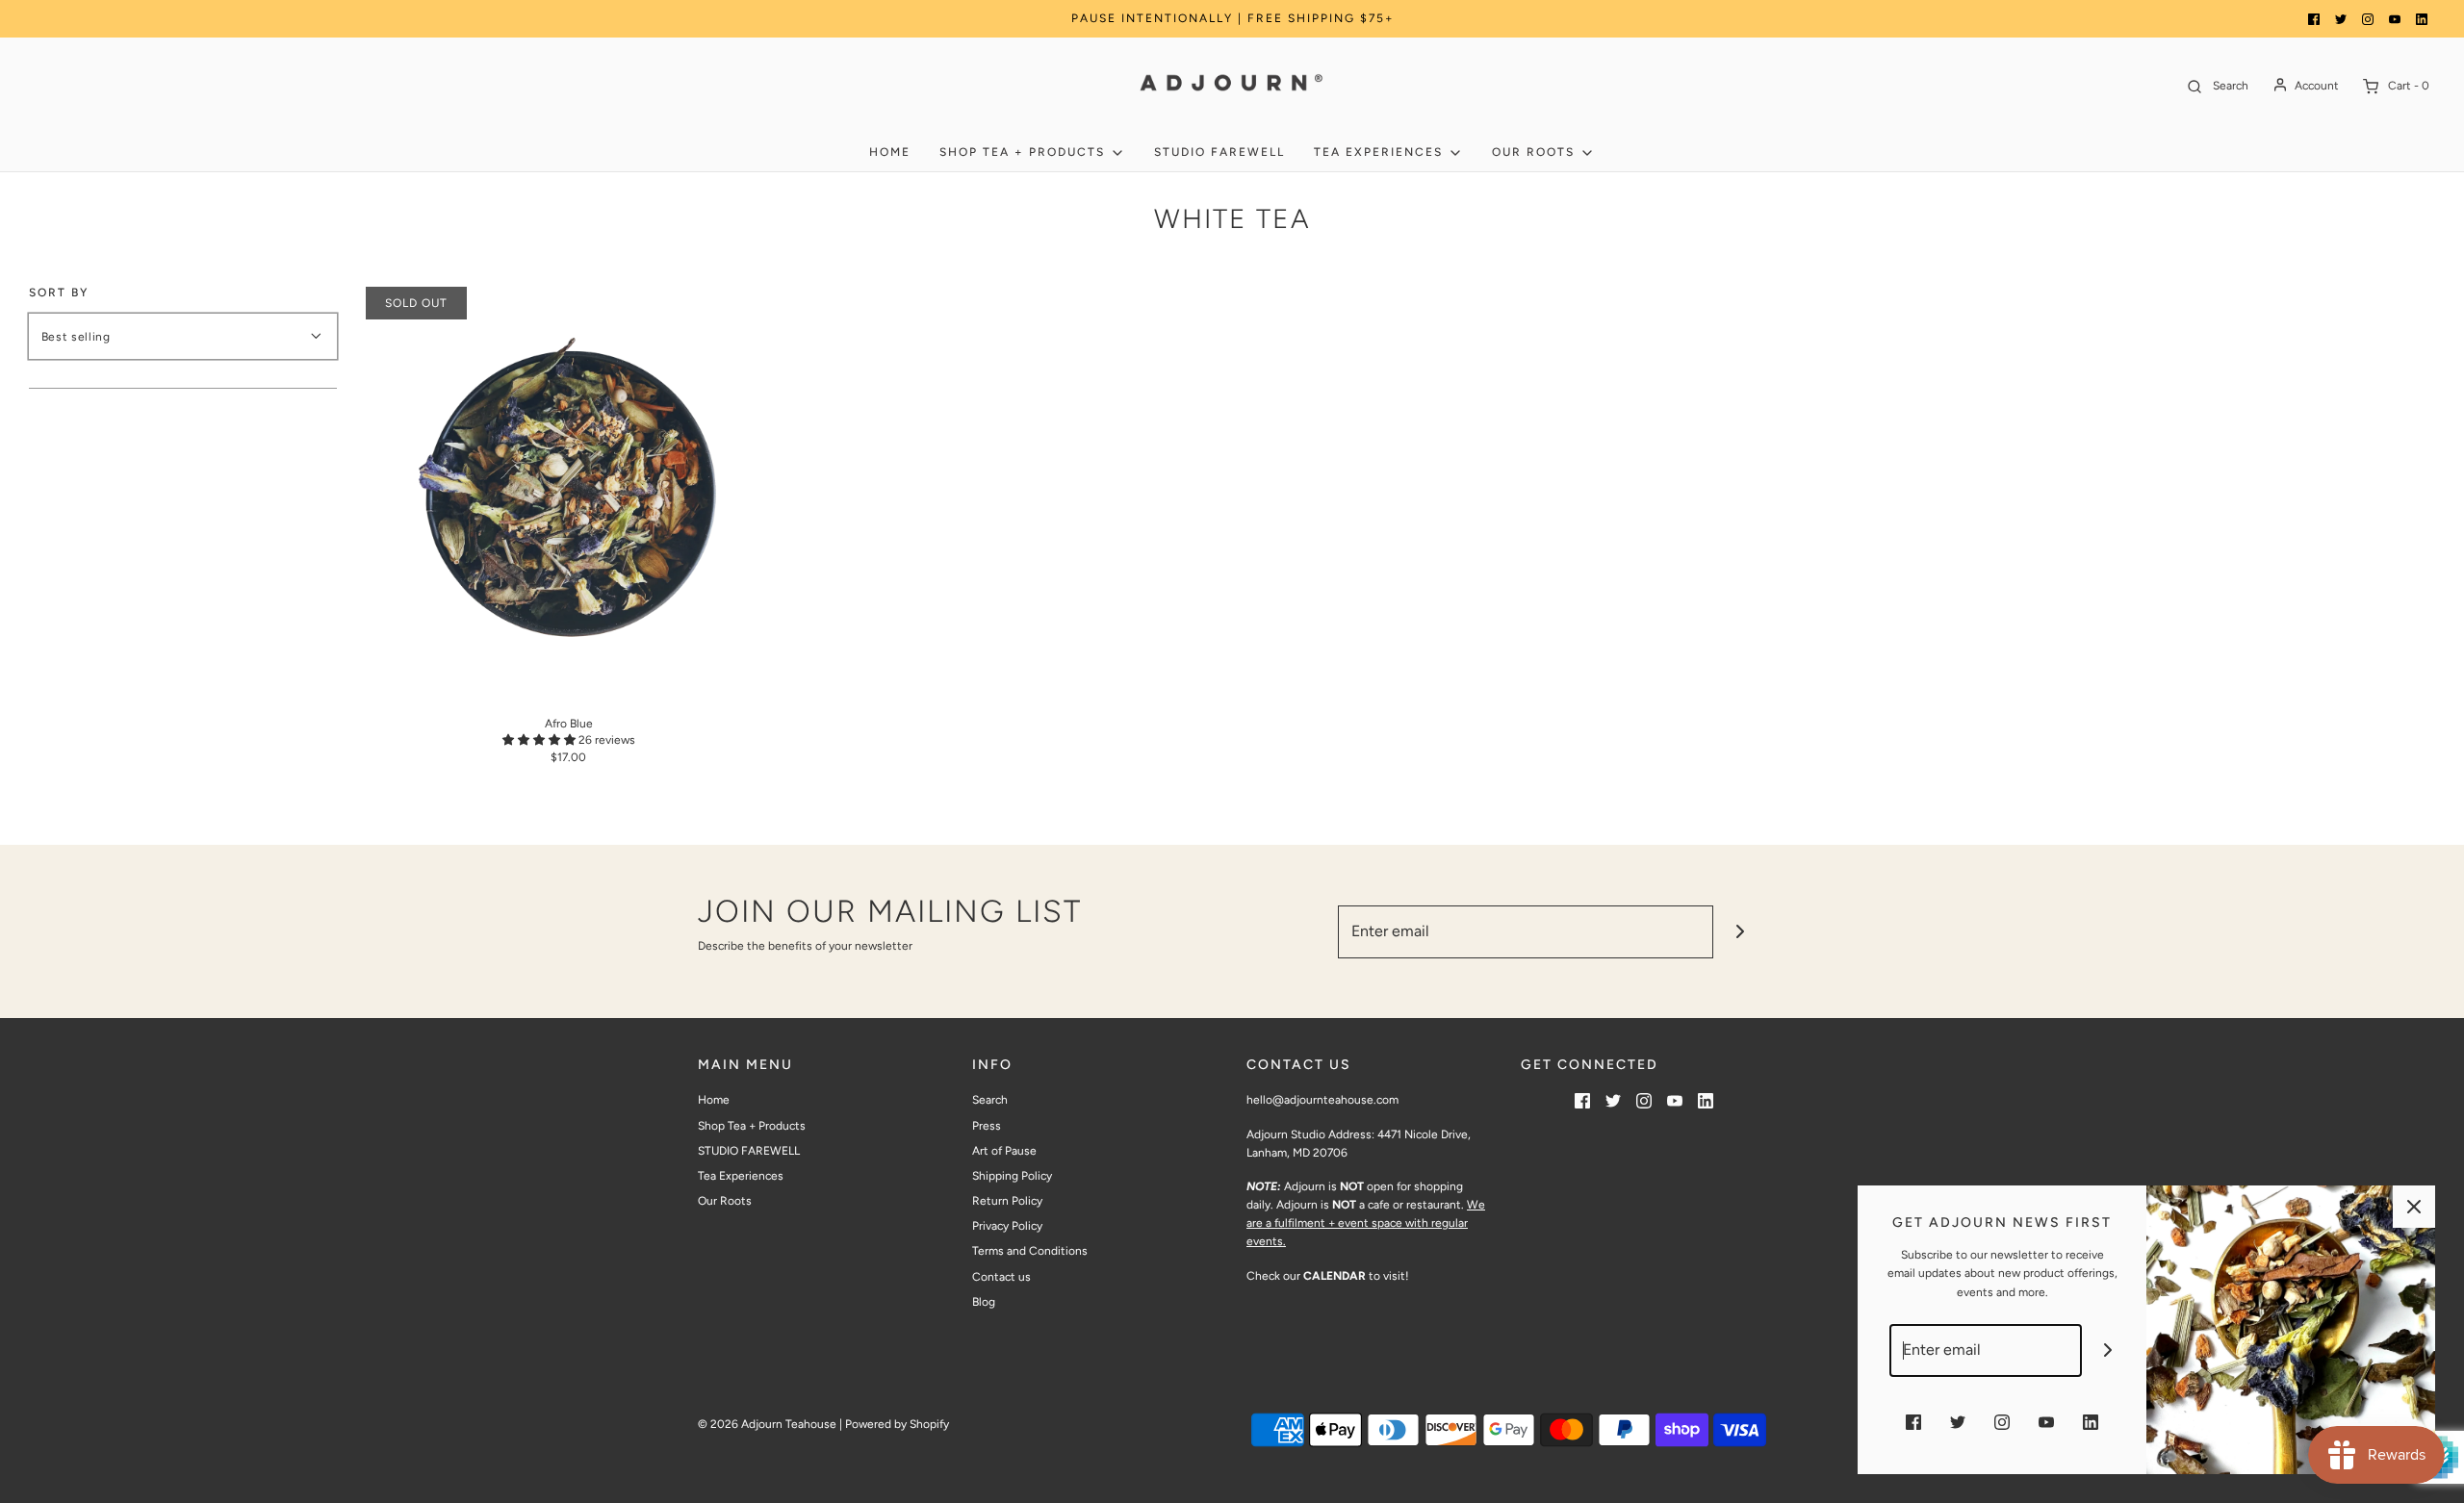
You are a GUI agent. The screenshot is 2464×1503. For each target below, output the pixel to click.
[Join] (1740, 932)
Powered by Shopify (897, 1424)
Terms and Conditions (1030, 1251)
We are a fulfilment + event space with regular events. (1366, 1223)
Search (990, 1100)
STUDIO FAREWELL (1219, 152)
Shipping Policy (1012, 1176)
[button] (540, 740)
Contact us (1001, 1277)
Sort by (59, 293)
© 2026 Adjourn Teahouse (767, 1424)
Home (890, 152)
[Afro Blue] (569, 490)
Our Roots (725, 1201)
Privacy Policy (1007, 1226)
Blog (984, 1302)
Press (987, 1126)
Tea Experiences (741, 1176)
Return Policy (1007, 1201)
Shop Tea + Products (752, 1126)
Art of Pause (1004, 1151)
